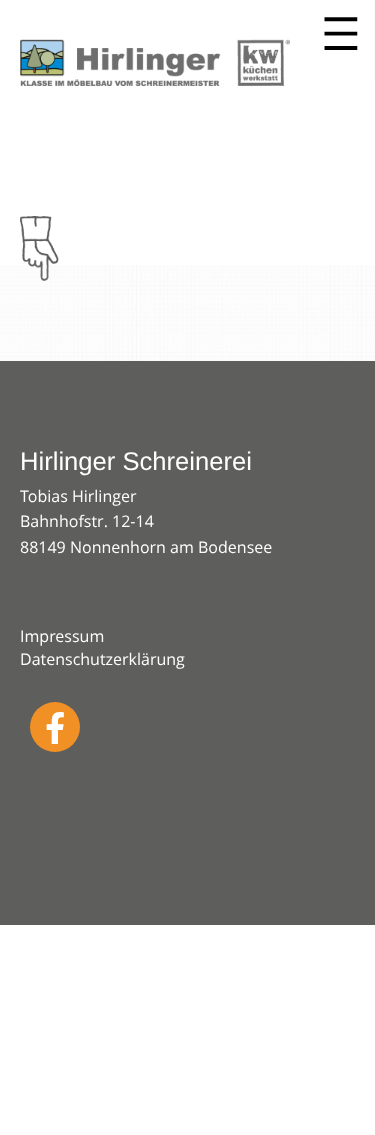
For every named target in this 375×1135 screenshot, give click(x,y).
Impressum (62, 636)
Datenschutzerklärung (102, 659)
